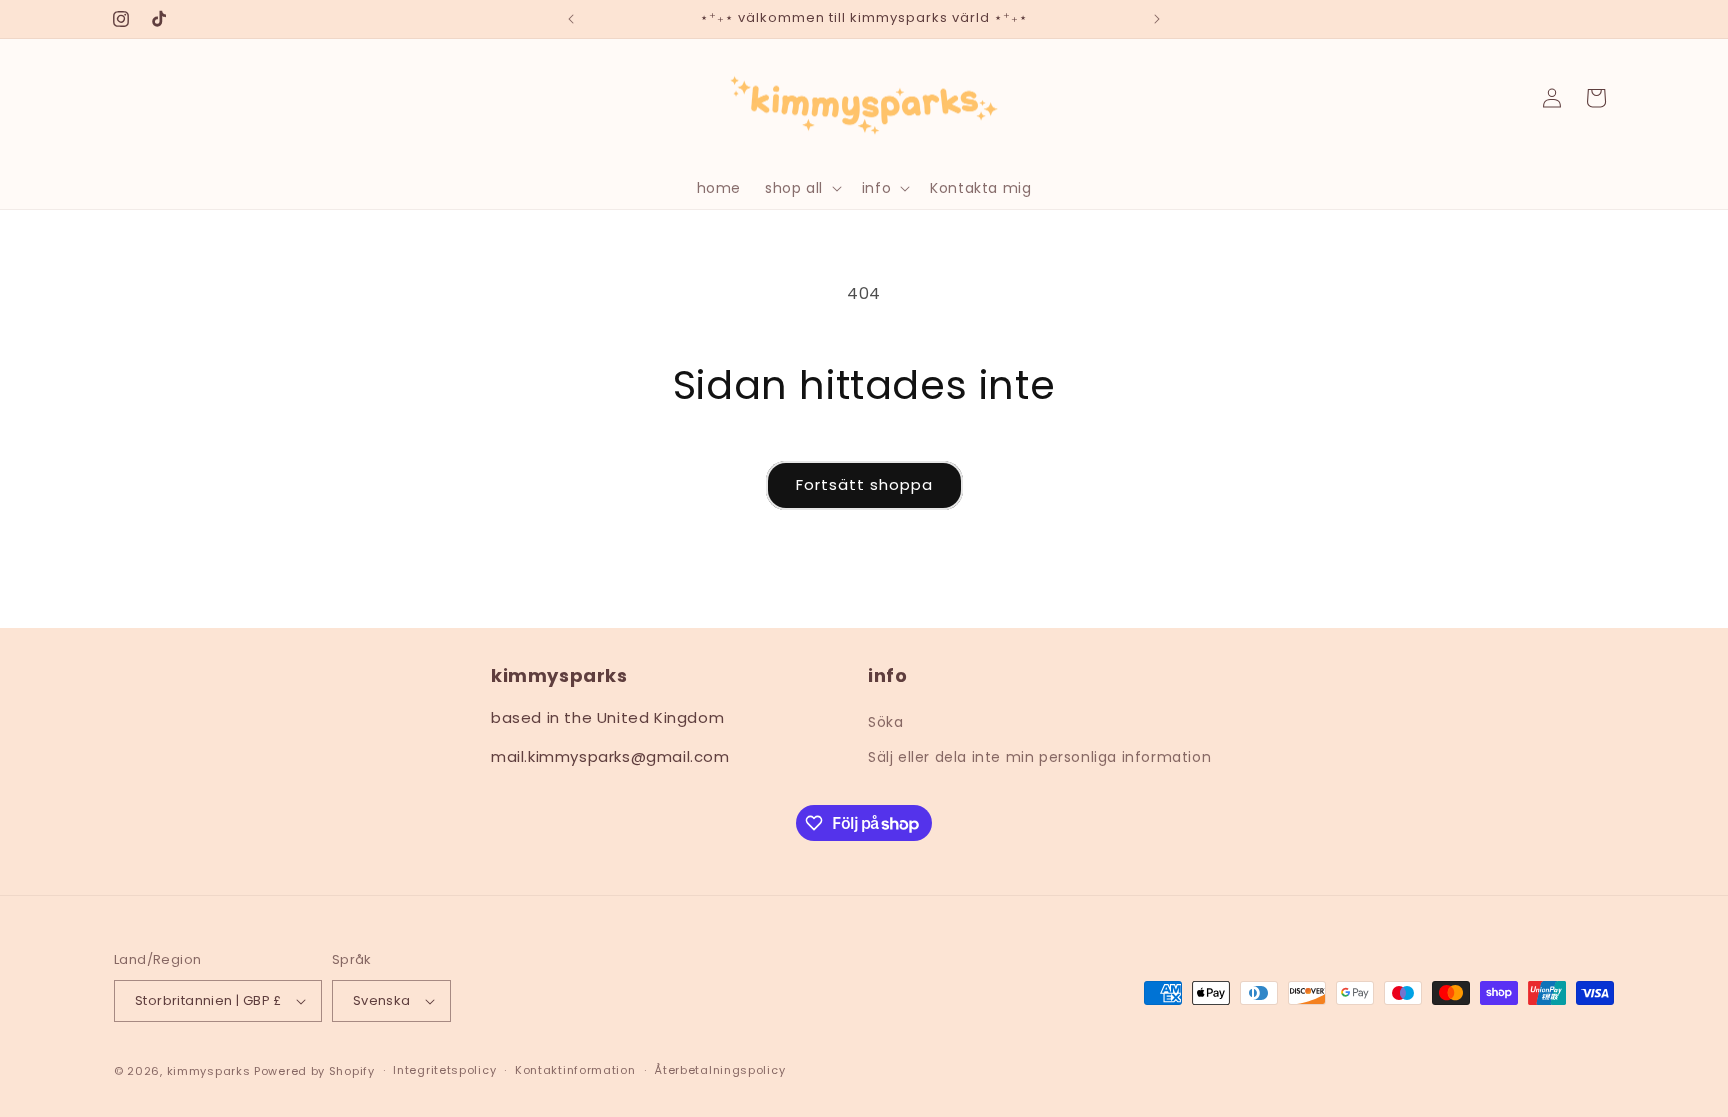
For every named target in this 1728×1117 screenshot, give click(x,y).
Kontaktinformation (575, 1070)
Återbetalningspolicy (719, 1070)
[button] (801, 188)
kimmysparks (209, 1071)
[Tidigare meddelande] (571, 19)
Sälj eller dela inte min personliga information (1039, 757)
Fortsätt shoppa (864, 484)
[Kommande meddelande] (1157, 19)
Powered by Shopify (314, 1071)
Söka (885, 722)
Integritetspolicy (444, 1070)
